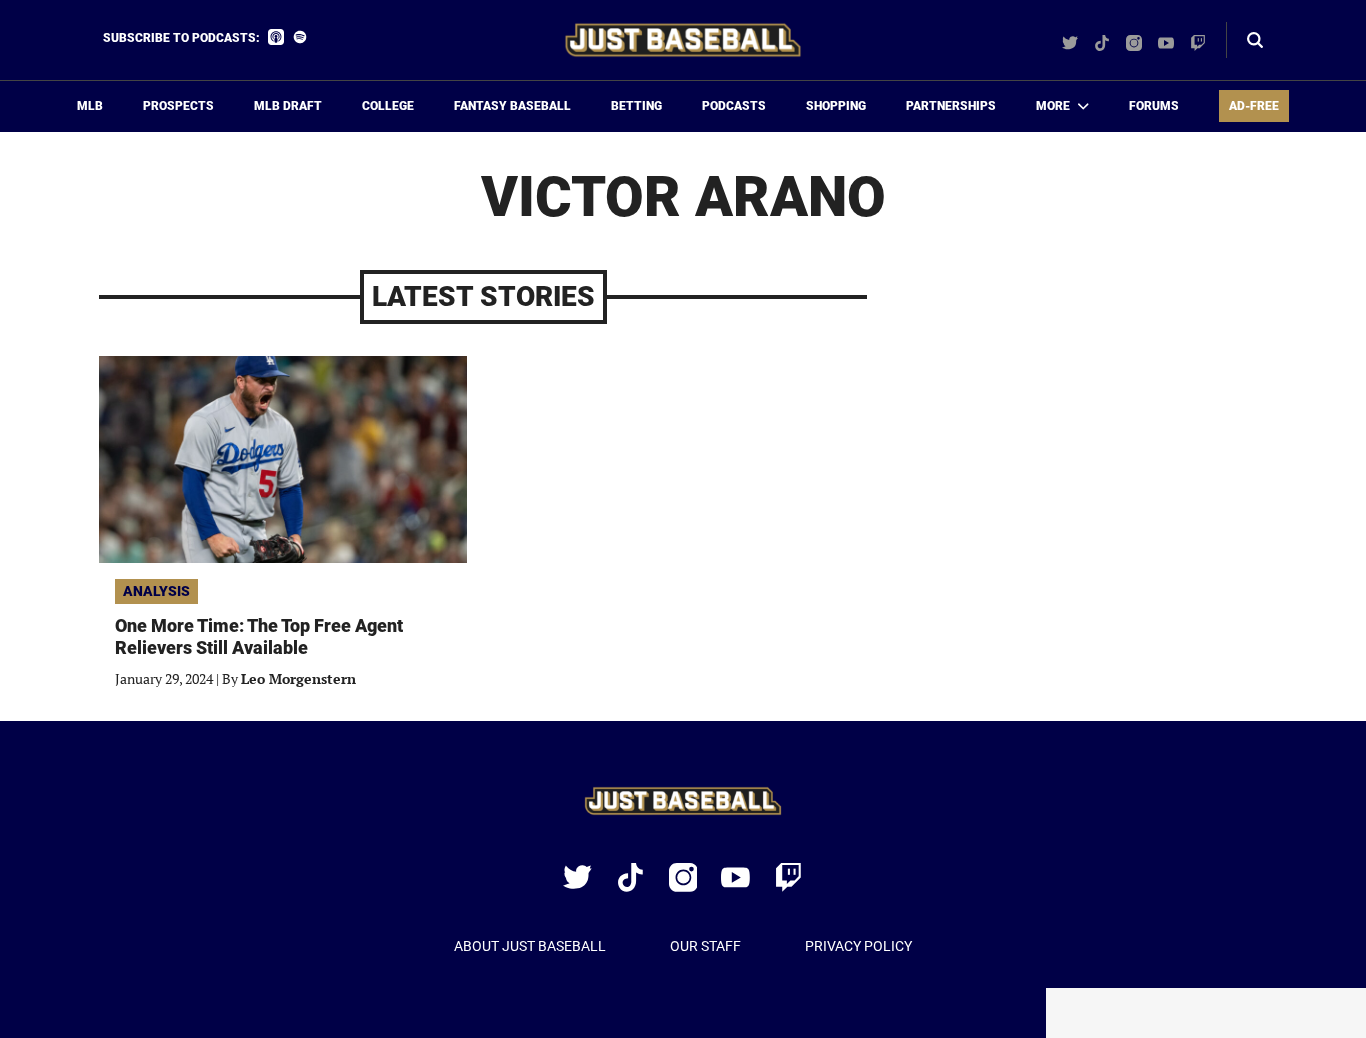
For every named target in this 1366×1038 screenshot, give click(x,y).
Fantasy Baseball (512, 106)
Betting (636, 106)
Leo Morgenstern (298, 678)
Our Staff (705, 946)
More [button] (1053, 106)
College (388, 106)
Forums (1154, 106)
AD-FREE (1254, 106)
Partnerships (951, 106)
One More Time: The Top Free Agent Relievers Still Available (259, 637)
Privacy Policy (858, 946)
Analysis (156, 591)
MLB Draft (288, 106)
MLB (90, 106)
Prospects (178, 106)
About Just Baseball (530, 946)
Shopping (836, 106)
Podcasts (734, 106)
